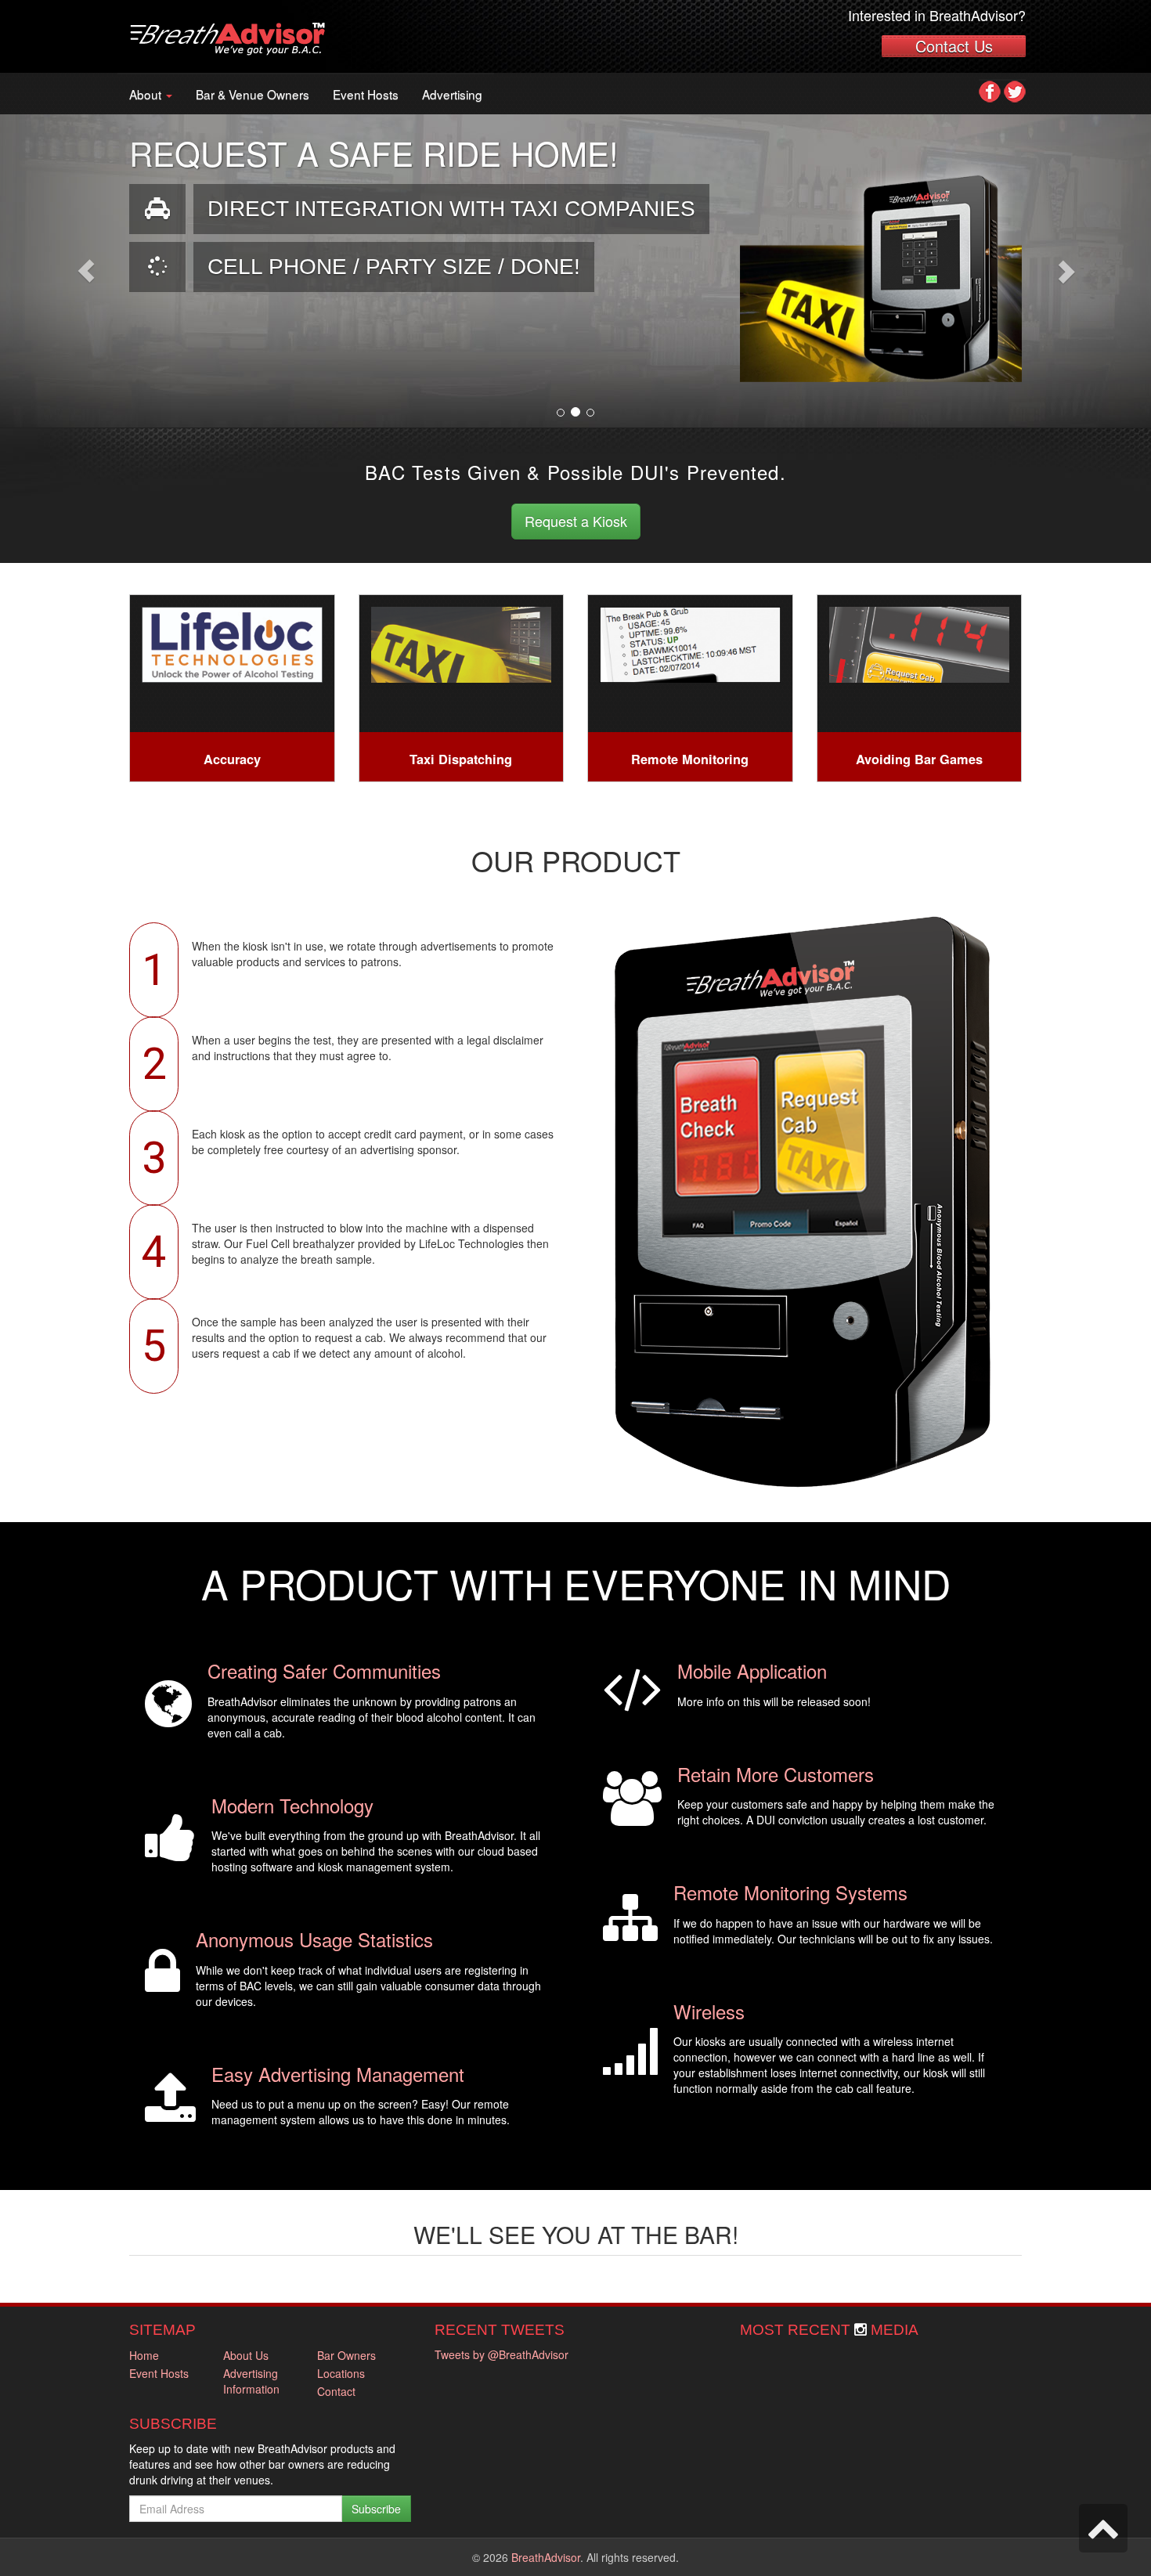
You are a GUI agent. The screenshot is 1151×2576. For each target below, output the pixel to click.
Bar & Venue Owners (253, 94)
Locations (341, 2373)
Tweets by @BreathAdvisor (502, 2354)
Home (144, 2355)
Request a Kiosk (576, 521)
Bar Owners (346, 2355)
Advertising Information (251, 2381)
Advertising (452, 94)
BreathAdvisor (546, 2557)
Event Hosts (366, 94)
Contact (336, 2391)
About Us (246, 2355)
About (147, 94)
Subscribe (376, 2509)
